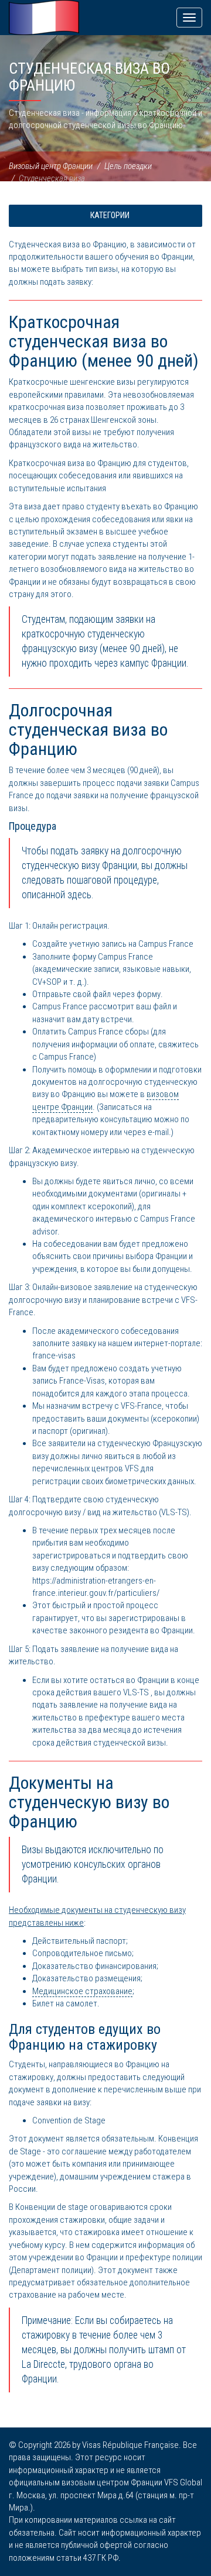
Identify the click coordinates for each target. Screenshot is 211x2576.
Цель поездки (128, 166)
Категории (109, 215)
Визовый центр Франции (51, 166)
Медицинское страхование (82, 1991)
